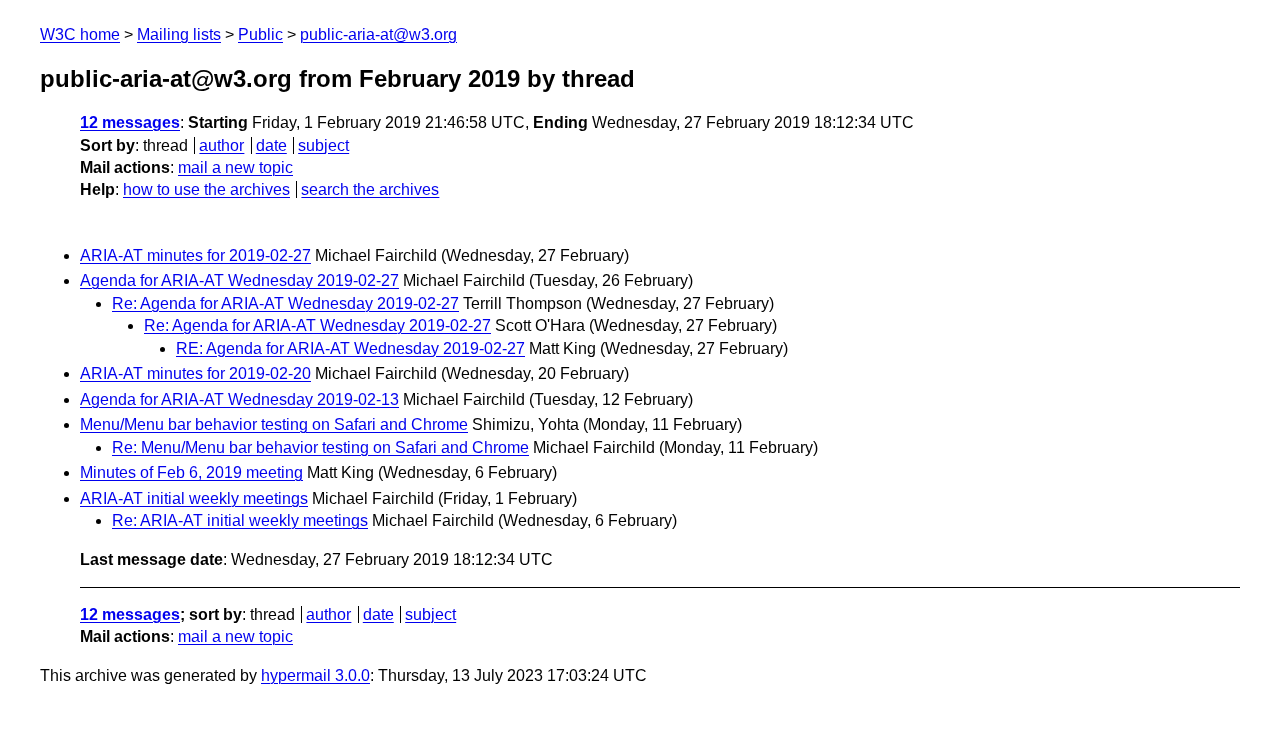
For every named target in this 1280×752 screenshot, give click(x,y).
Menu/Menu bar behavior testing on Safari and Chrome (274, 424)
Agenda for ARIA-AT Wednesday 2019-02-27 (239, 280)
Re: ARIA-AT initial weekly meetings (240, 520)
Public (260, 34)
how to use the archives (206, 189)
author (221, 145)
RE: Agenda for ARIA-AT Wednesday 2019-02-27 (350, 348)
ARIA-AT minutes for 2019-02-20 (195, 373)
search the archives (370, 189)
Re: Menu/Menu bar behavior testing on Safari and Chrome (320, 447)
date (271, 145)
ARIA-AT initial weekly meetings (194, 498)
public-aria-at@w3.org (378, 34)
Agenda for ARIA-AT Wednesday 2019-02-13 (239, 399)
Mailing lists (179, 34)
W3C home (80, 34)
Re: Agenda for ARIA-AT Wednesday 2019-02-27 (285, 303)
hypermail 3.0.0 (315, 675)
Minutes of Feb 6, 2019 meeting (191, 472)
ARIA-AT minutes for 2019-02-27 (195, 255)
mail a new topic (235, 167)
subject (323, 145)
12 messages (130, 122)
